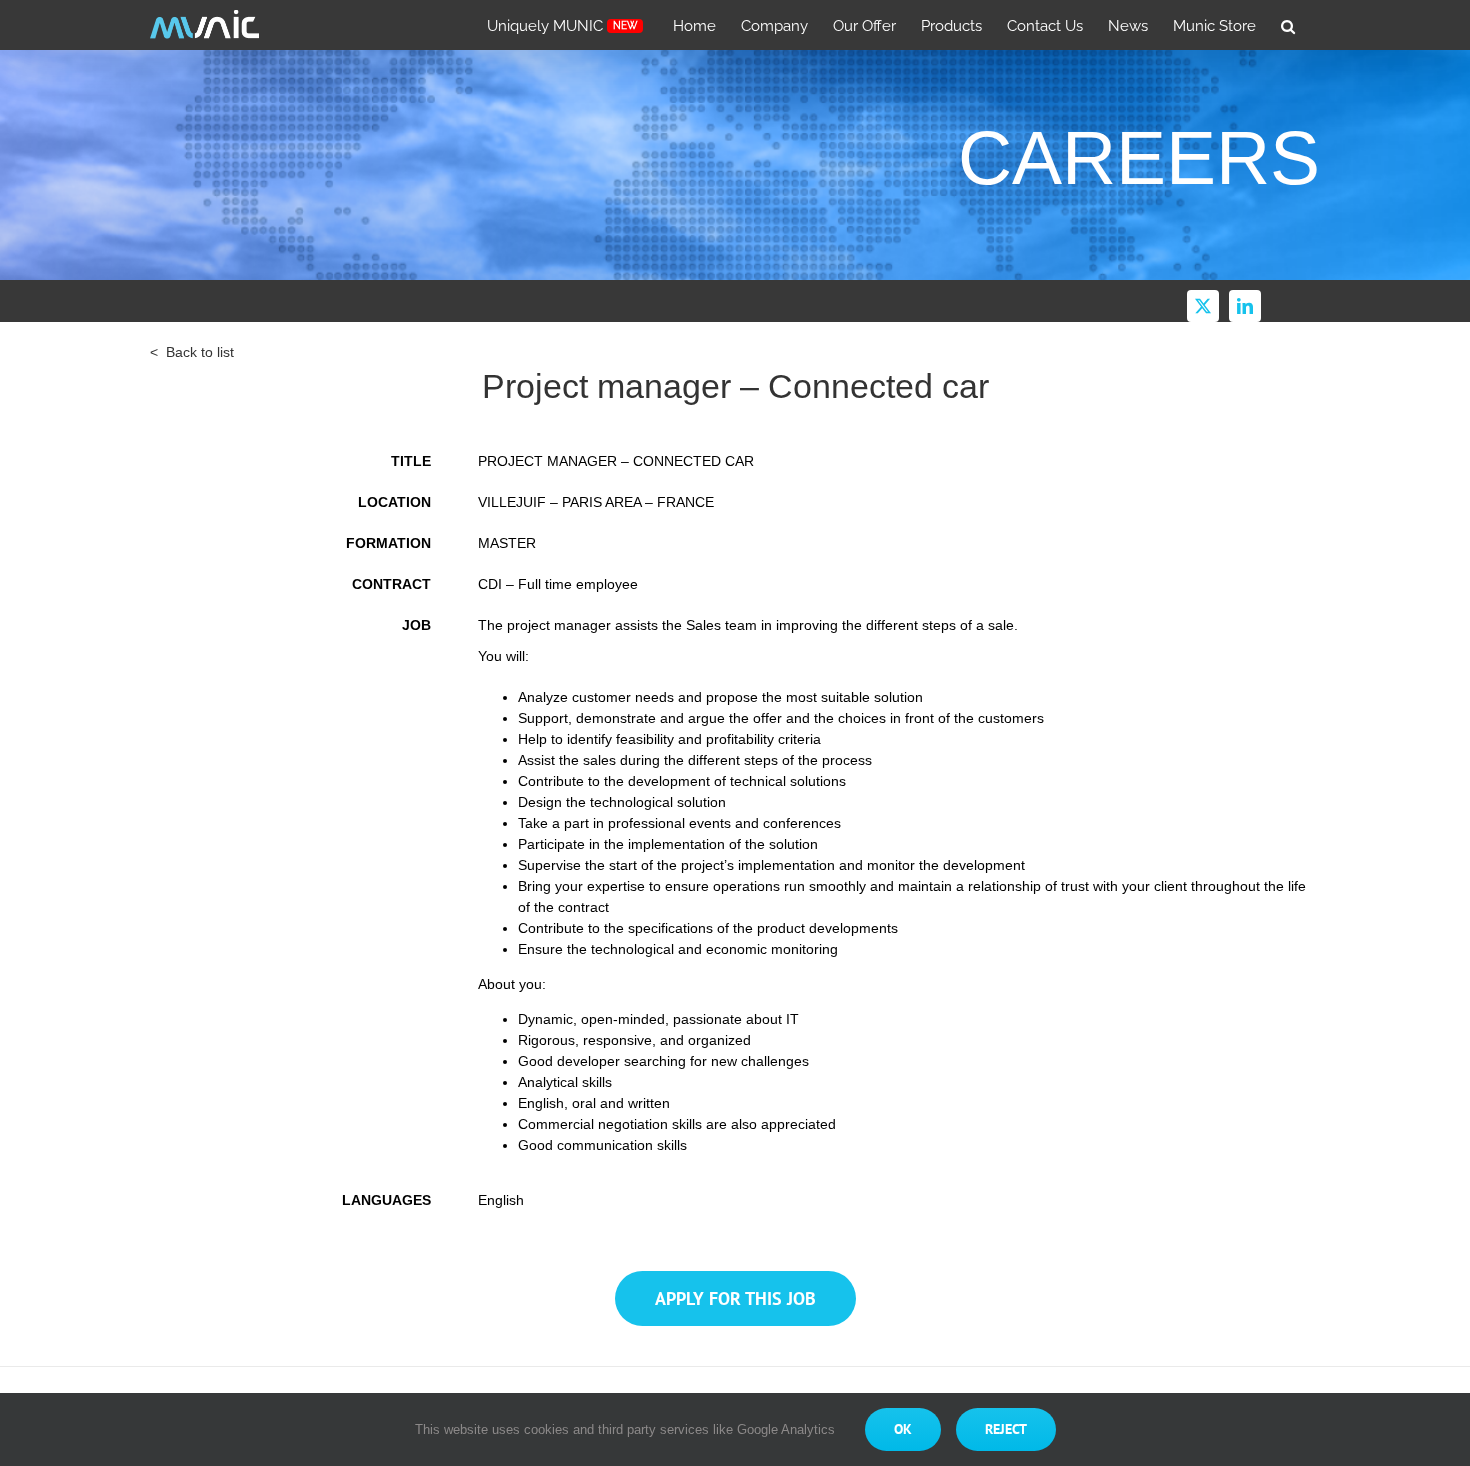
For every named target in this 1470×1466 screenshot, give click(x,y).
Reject (1006, 1429)
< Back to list (192, 352)
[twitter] (1203, 306)
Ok (903, 1429)
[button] (1288, 25)
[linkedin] (1245, 306)
